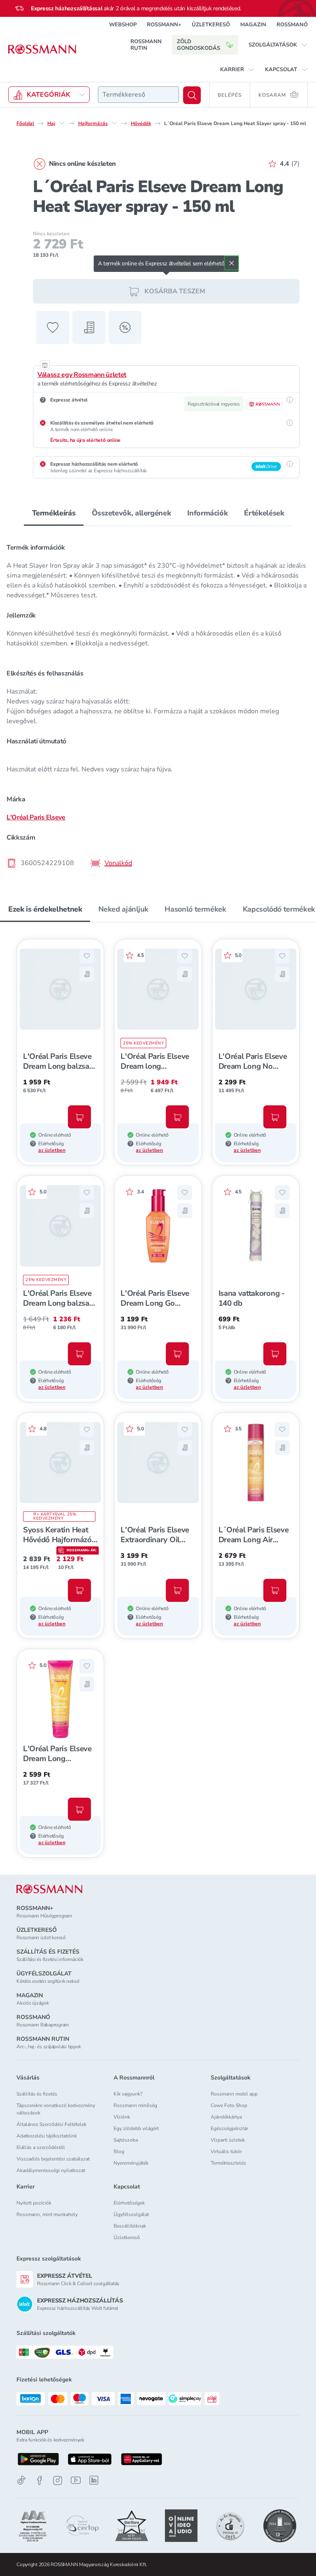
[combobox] (138, 95)
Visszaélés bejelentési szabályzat (53, 2159)
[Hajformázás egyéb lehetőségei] (114, 123)
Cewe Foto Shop (229, 2105)
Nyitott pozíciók (34, 2203)
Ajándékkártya (226, 2117)
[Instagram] (58, 2480)
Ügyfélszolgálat (131, 2214)
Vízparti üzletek (228, 2140)
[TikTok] (21, 2480)
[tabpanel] (158, 703)
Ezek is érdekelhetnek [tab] (45, 909)
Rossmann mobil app (234, 2094)
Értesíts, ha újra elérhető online (85, 440)
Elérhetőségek (129, 2203)
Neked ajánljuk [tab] (123, 909)
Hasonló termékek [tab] (195, 909)
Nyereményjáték (131, 2163)
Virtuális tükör (226, 2151)
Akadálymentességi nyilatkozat (51, 2170)
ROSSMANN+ (164, 25)
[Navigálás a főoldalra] (42, 49)
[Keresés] (192, 95)
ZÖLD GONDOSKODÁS (199, 45)
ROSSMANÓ (292, 25)
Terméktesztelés (228, 2163)
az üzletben (52, 1150)
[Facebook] (39, 2480)
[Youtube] (76, 2480)
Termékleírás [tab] (54, 513)
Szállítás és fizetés (37, 2094)
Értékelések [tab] (264, 513)
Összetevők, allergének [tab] (131, 513)
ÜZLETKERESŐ (211, 25)
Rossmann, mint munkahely (47, 2214)
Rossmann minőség (135, 2105)
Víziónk (122, 2117)
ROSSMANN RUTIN (146, 45)
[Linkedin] (94, 2480)
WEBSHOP (123, 25)
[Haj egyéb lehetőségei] (62, 123)
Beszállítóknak (130, 2226)
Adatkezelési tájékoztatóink (47, 2136)
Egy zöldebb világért (136, 2128)
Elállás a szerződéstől (41, 2147)
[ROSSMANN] (49, 1889)
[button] (278, 45)
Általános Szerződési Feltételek (51, 2124)
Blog (119, 2151)
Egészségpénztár (229, 2128)
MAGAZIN (253, 25)
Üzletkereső (127, 2237)
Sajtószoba (126, 2140)
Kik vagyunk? (128, 2094)
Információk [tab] (207, 513)
